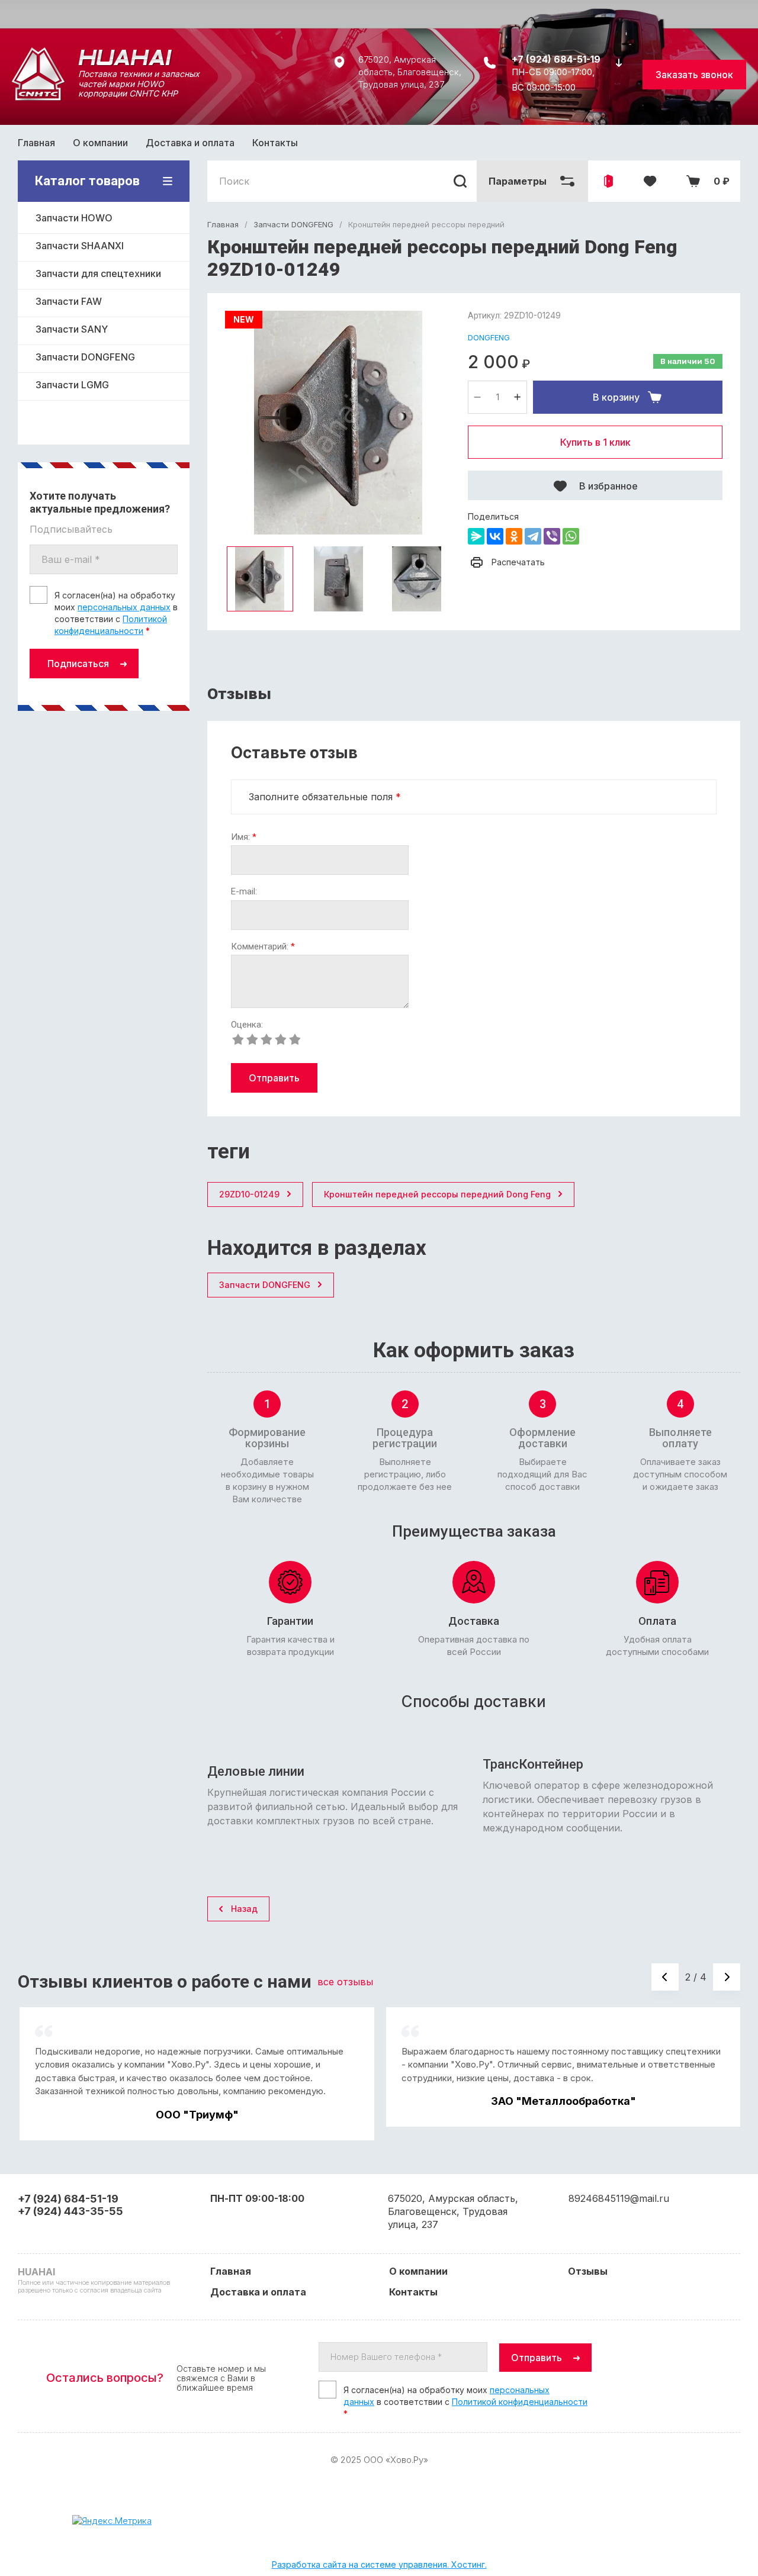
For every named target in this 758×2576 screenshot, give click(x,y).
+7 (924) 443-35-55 (70, 2211)
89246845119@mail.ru (619, 2198)
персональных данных (124, 607)
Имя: (244, 837)
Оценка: (247, 1025)
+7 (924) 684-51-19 (556, 59)
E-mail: (244, 892)
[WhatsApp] (571, 536)
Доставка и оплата (190, 143)
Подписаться (78, 664)
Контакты (275, 143)
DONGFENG (489, 337)
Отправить (274, 1078)
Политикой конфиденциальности (520, 2402)
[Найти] (460, 181)
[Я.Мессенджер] (476, 536)
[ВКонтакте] (495, 536)
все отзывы (345, 1982)
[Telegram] (533, 536)
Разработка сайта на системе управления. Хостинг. (379, 2564)
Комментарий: (263, 947)
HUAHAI (104, 57)
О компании (100, 143)
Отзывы (588, 2271)
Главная (36, 143)
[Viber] (552, 536)
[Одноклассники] (514, 536)
